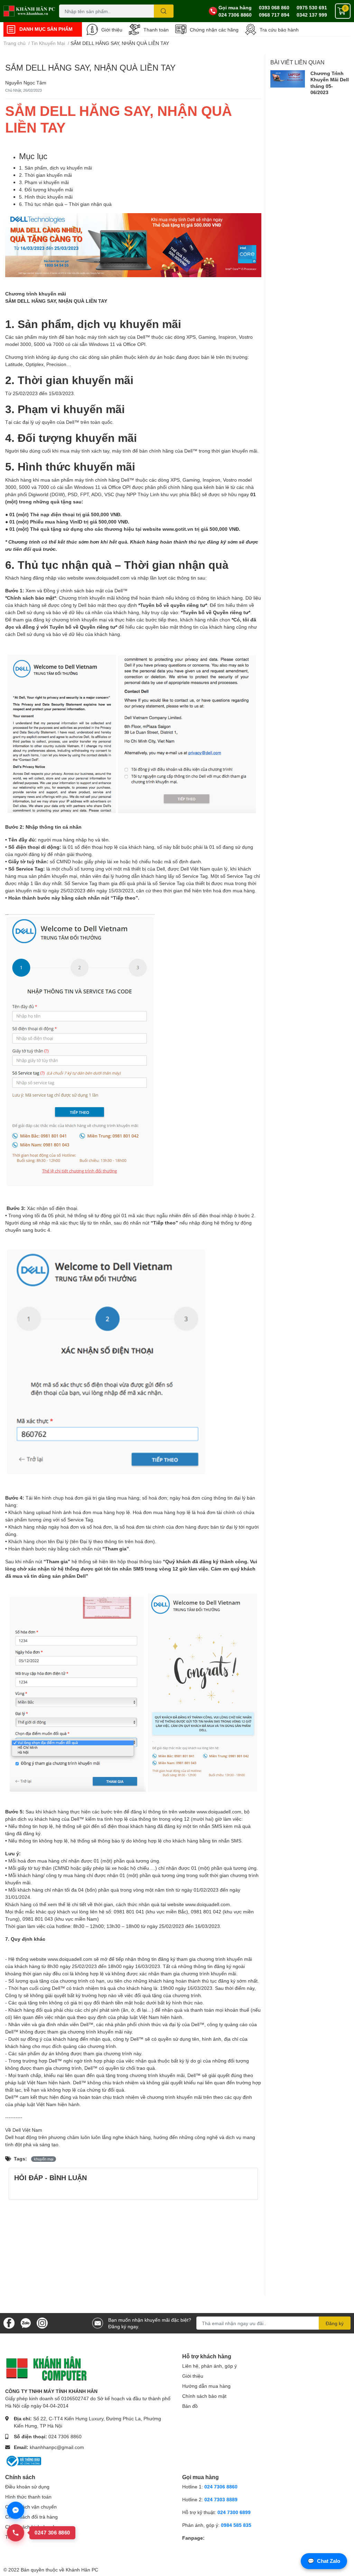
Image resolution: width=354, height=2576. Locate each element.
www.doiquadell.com (107, 578)
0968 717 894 (274, 15)
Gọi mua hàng (235, 7)
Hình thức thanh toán (28, 2497)
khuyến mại (44, 2159)
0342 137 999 (312, 15)
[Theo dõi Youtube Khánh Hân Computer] (42, 2323)
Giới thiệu (112, 30)
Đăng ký (335, 2323)
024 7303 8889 (221, 2499)
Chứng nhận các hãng (214, 30)
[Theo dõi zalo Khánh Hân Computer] (26, 2323)
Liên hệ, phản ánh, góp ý (209, 2366)
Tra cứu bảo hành (279, 30)
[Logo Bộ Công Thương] (23, 2460)
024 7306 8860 (235, 15)
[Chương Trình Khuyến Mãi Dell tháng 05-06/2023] (288, 79)
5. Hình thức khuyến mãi (46, 197)
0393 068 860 (274, 7)
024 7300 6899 (234, 2512)
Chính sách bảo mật (204, 2396)
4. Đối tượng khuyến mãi (46, 189)
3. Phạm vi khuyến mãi (44, 182)
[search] (164, 11)
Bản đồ (190, 2406)
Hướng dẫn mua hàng (206, 2386)
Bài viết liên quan (297, 62)
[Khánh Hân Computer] (30, 11)
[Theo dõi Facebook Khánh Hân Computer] (9, 2323)
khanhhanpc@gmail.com (57, 2447)
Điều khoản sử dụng (27, 2487)
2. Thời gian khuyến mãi (45, 175)
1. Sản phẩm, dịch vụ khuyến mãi (55, 168)
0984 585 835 (236, 2525)
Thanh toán (156, 30)
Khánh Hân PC (82, 2570)
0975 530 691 (312, 7)
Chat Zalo (324, 2561)
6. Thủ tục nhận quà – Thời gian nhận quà (65, 204)
